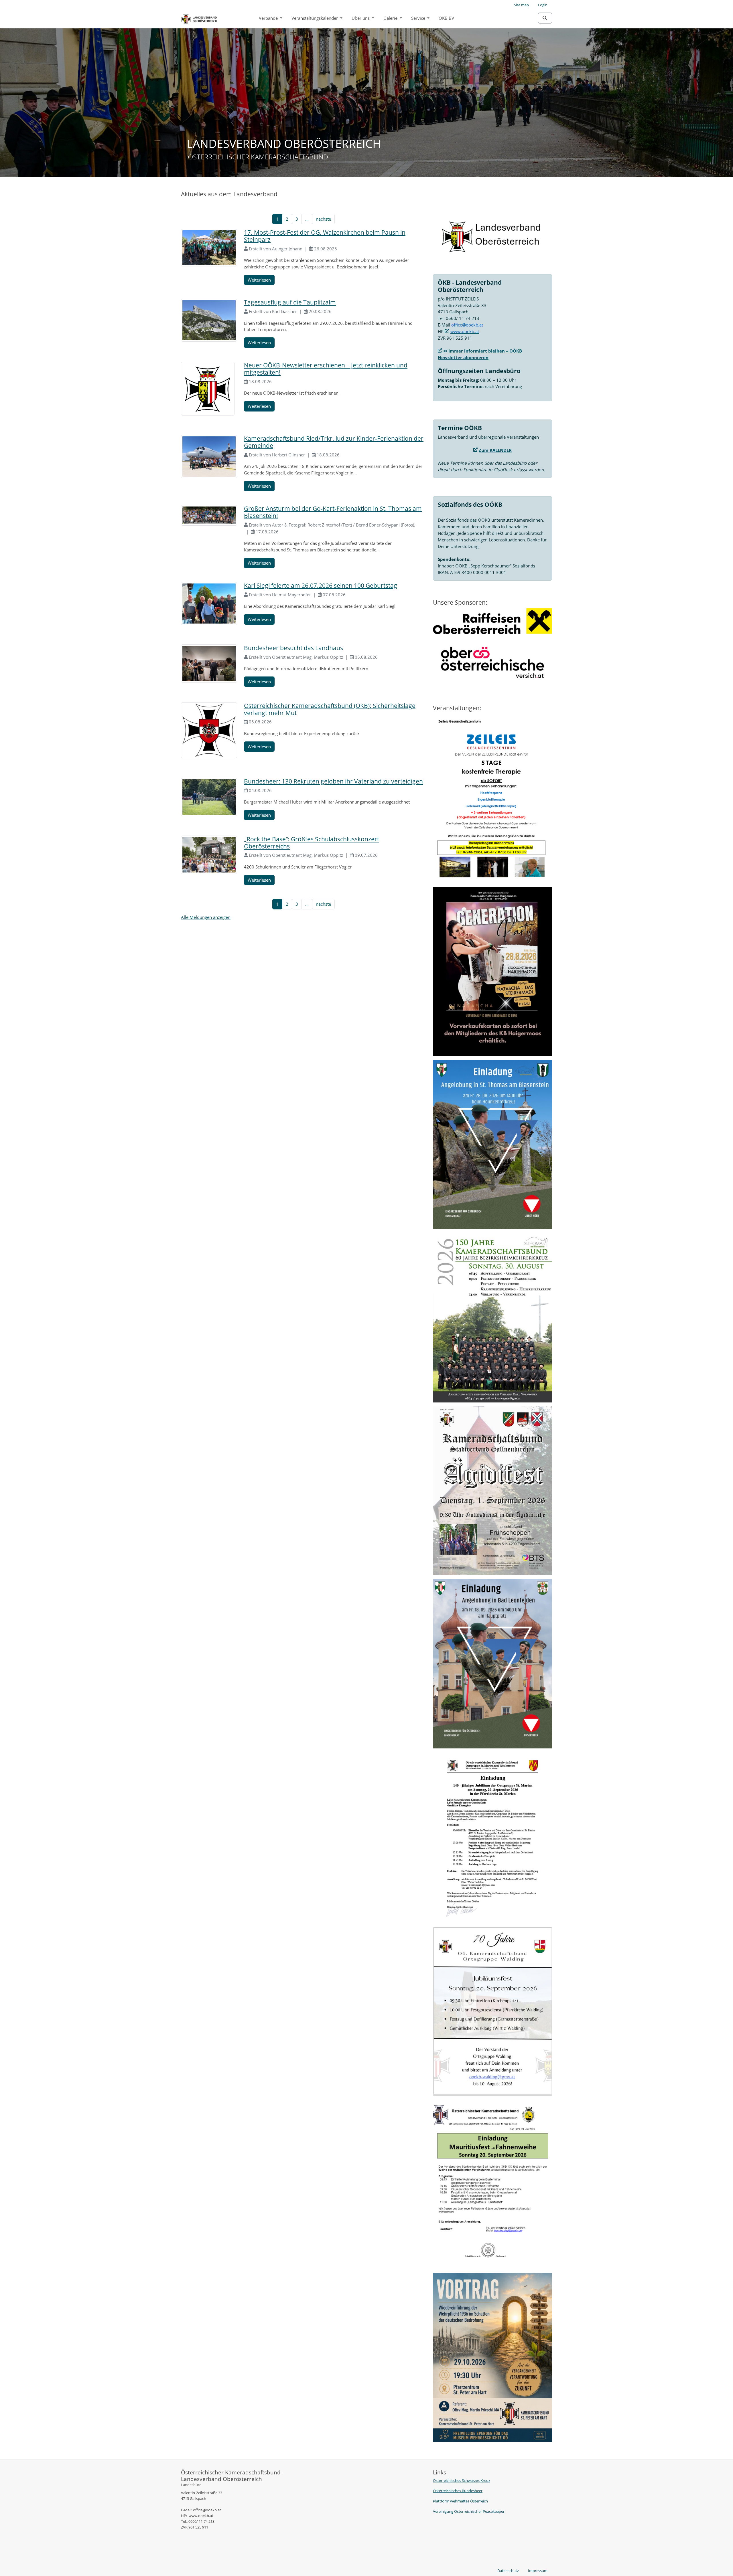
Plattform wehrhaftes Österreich (460, 2501)
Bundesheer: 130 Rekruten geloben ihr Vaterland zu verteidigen (333, 781)
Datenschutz (508, 2571)
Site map (521, 5)
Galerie (391, 18)
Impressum (538, 2571)
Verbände (269, 18)
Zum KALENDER (495, 450)
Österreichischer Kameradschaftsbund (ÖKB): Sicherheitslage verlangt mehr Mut (330, 709)
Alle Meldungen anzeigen (206, 917)
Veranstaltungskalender (315, 18)
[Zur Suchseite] (545, 18)
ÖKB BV (446, 18)
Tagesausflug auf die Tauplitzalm (290, 302)
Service (419, 18)
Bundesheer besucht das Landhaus (293, 648)
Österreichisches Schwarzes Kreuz (462, 2480)
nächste (323, 219)
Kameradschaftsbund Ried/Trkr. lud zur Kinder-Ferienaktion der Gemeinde (334, 442)
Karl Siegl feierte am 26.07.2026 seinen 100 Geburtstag (321, 585)
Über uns (361, 18)
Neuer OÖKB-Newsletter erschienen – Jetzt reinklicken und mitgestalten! (326, 369)
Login (543, 5)
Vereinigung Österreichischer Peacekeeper (469, 2511)
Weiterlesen (259, 280)
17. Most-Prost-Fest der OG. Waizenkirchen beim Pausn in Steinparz (325, 236)
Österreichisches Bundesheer (458, 2491)
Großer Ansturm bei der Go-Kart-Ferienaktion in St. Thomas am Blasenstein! (333, 512)
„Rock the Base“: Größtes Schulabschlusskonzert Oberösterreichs (312, 843)
